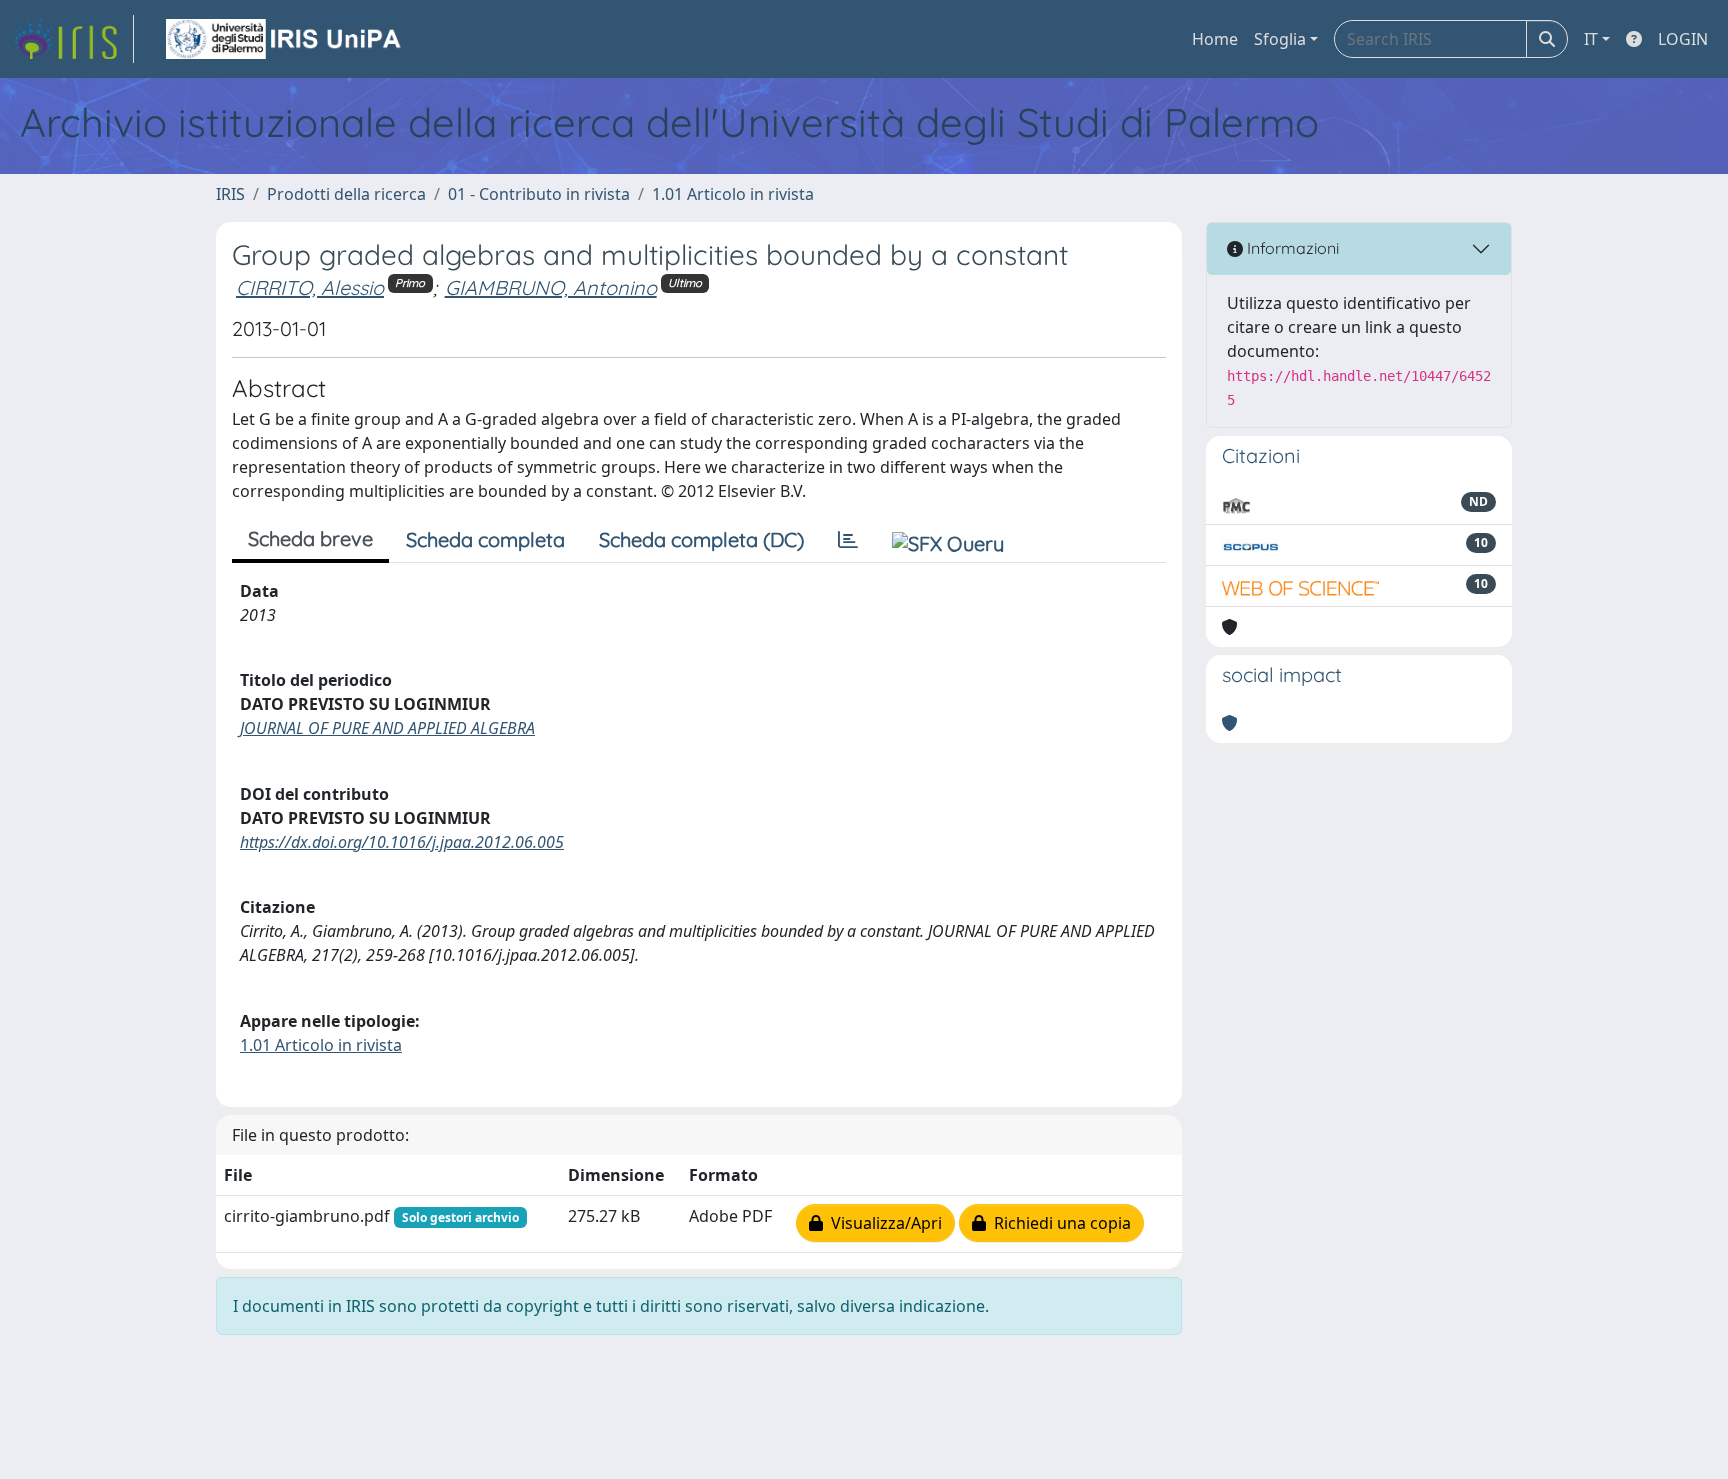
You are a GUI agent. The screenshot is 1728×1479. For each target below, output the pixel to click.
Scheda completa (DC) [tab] (701, 539)
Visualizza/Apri (882, 1223)
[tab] (848, 540)
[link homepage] (73, 39)
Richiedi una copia (1058, 1223)
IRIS (230, 194)
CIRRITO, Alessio (310, 287)
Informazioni (1291, 248)
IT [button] (1591, 39)
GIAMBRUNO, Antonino (551, 287)
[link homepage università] (285, 39)
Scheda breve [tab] (310, 538)
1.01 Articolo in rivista (733, 194)
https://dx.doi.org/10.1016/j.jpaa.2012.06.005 (402, 842)
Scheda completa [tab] (485, 539)
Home (1215, 39)
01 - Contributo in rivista (539, 194)
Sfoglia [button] (1280, 39)
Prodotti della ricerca (346, 194)
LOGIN (1683, 39)
